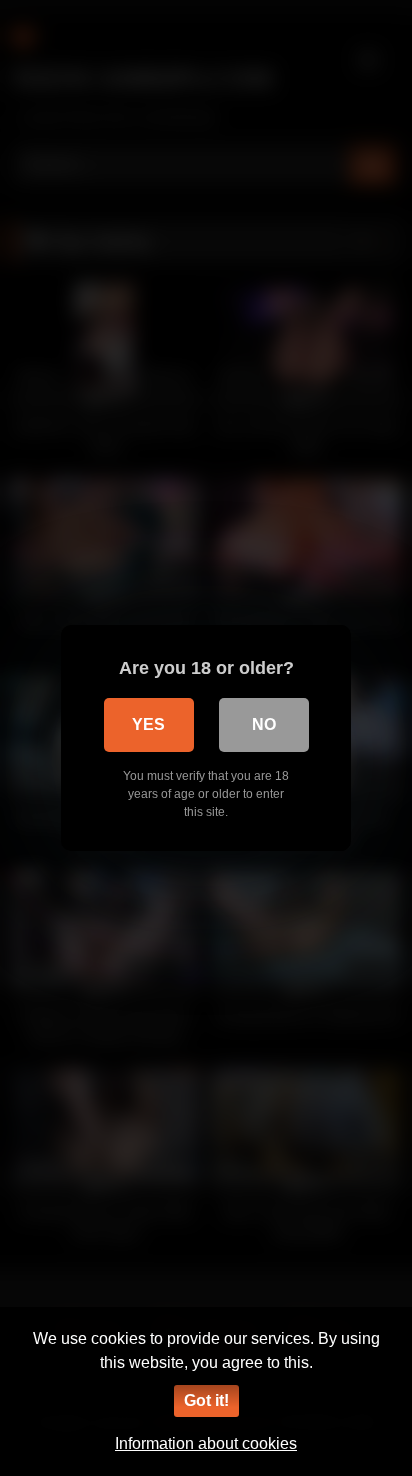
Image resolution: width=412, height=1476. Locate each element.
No (264, 724)
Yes (148, 724)
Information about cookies (206, 1443)
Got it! (206, 1400)
